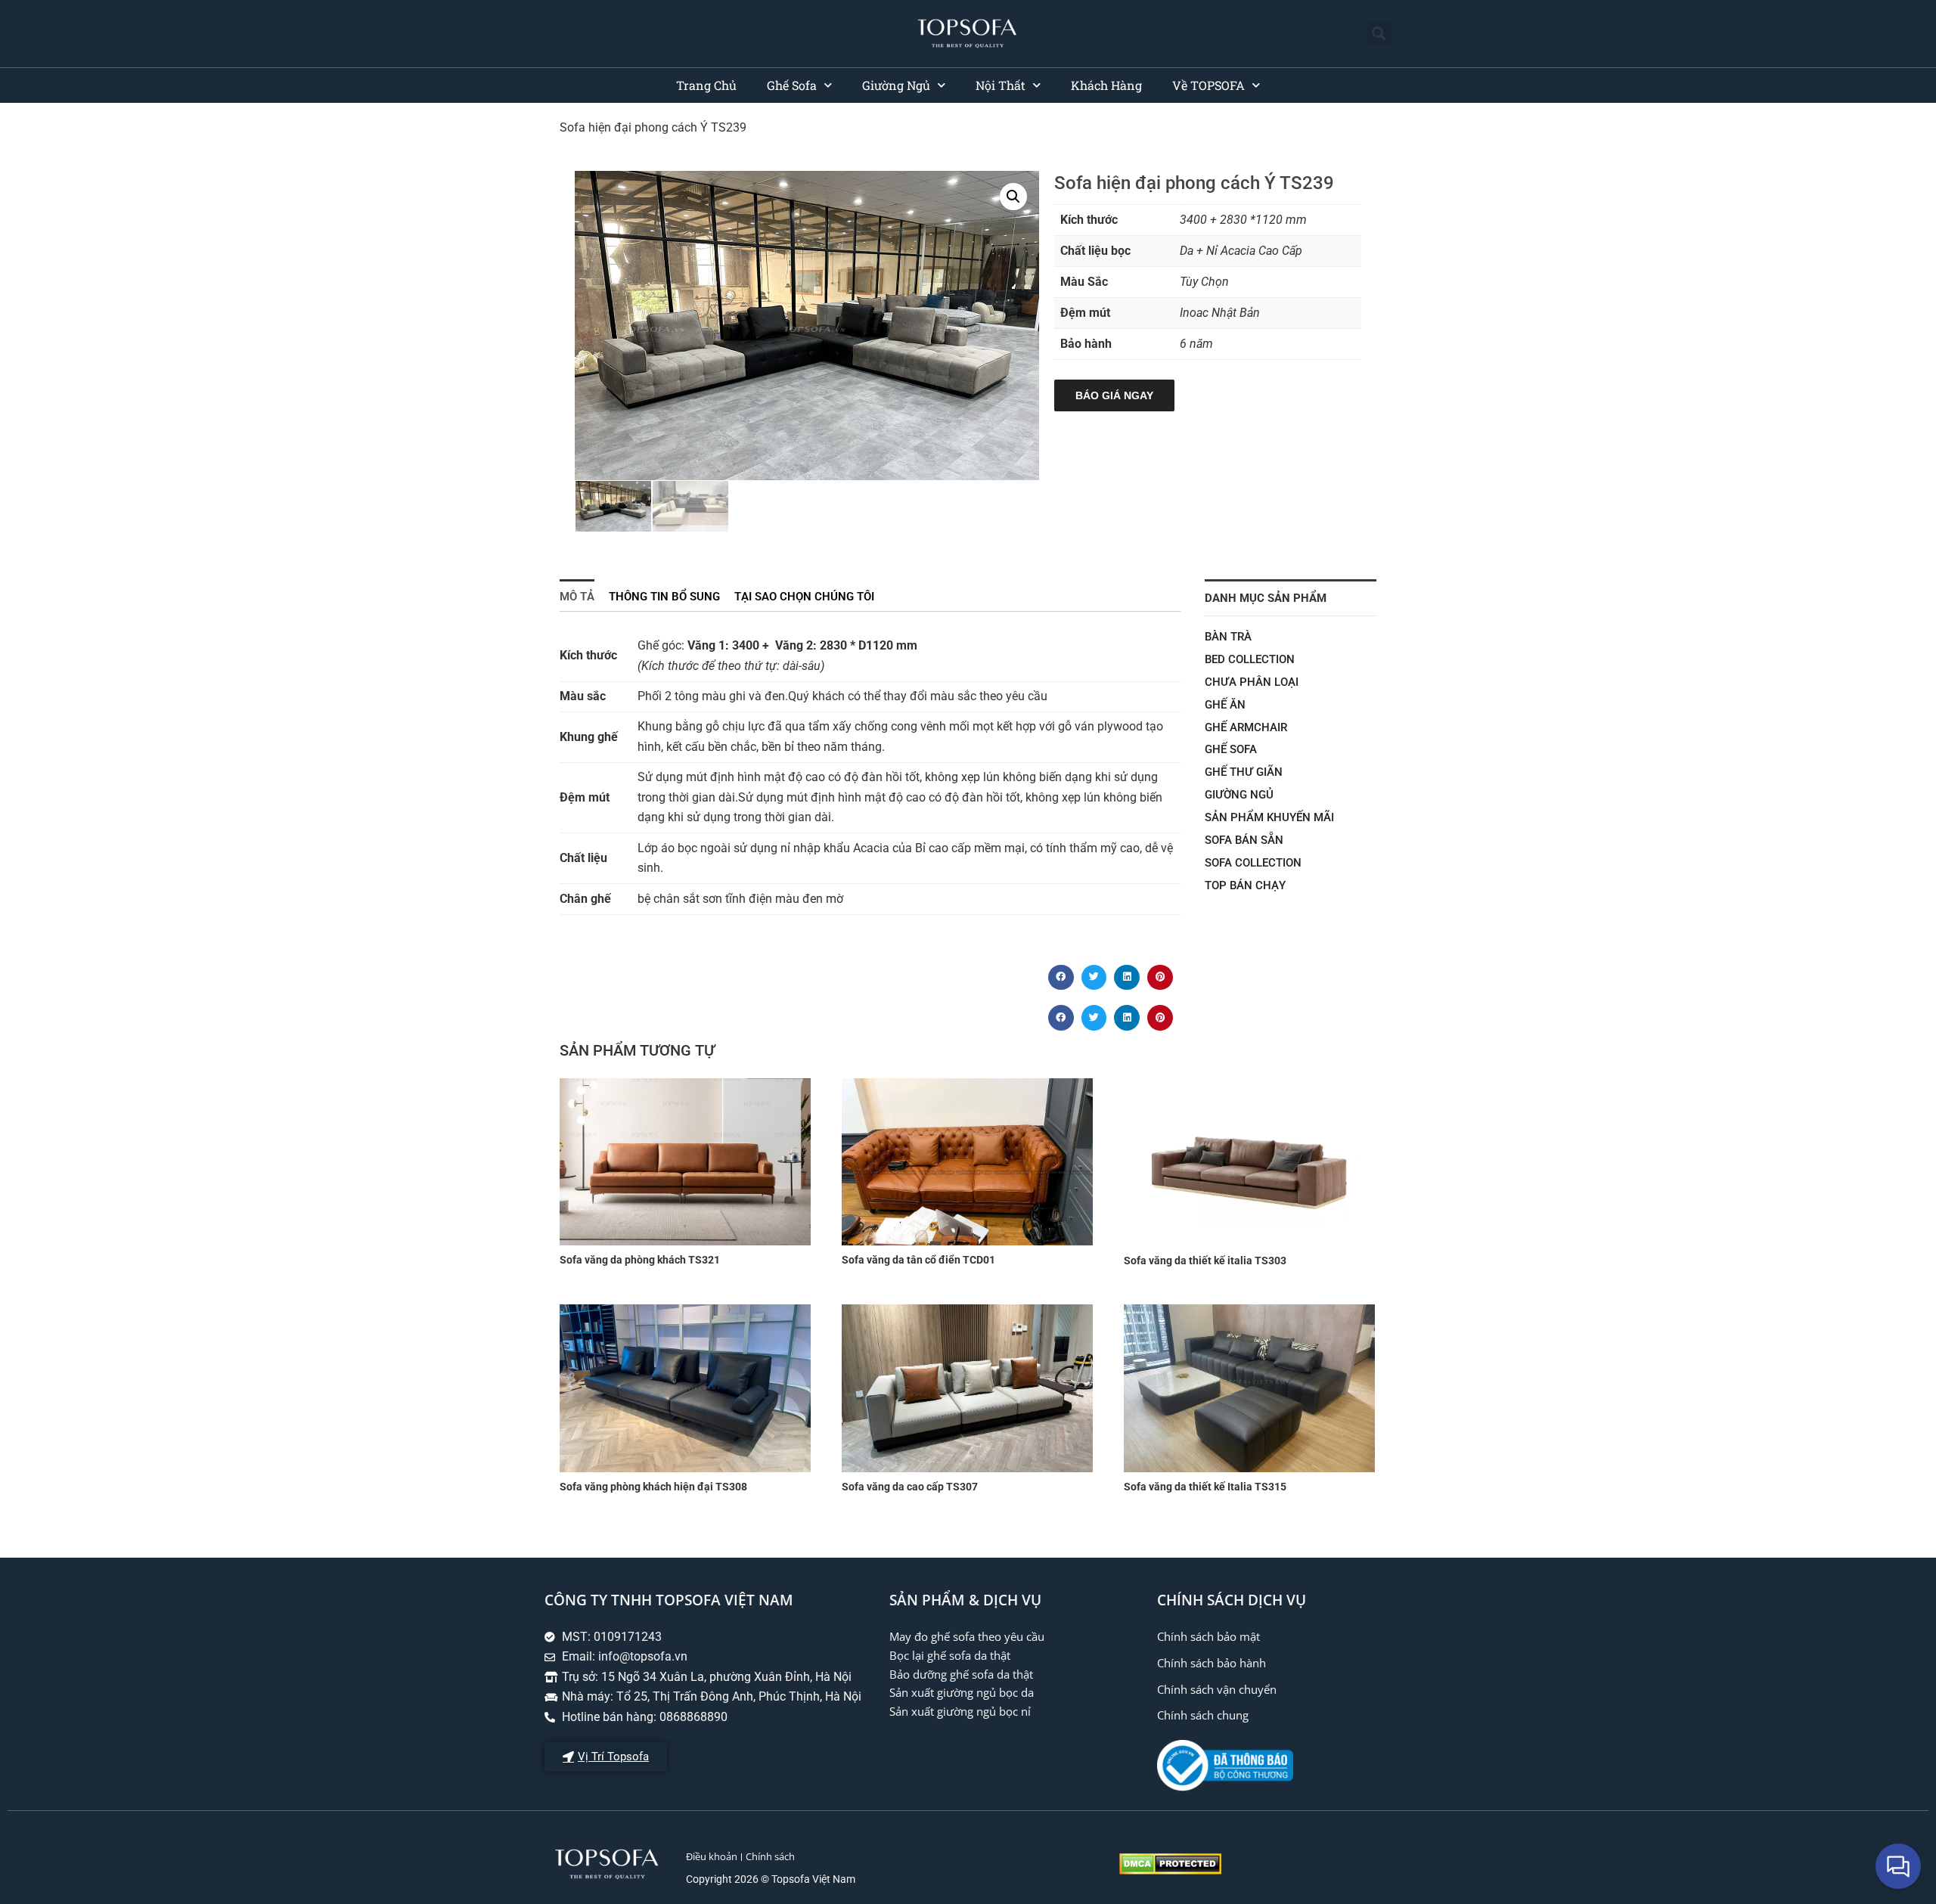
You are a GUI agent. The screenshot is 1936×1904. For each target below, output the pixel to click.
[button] (1379, 34)
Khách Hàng (1106, 85)
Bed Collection (1250, 659)
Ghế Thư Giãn (1244, 772)
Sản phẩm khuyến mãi (1269, 817)
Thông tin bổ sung (664, 597)
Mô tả (577, 597)
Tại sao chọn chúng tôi (804, 597)
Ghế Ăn (1225, 705)
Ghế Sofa (792, 85)
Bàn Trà (1228, 637)
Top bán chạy (1245, 885)
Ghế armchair (1246, 727)
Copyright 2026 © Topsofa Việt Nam (771, 1879)
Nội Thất (1001, 85)
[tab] (577, 595)
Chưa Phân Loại (1252, 682)
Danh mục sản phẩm (1266, 598)
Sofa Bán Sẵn (1244, 840)
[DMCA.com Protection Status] (1170, 1870)
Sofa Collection (1253, 863)
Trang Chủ (706, 85)
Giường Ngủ (896, 85)
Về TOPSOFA (1208, 85)
